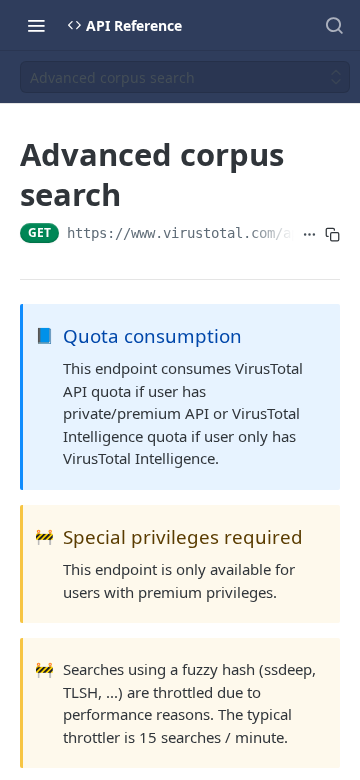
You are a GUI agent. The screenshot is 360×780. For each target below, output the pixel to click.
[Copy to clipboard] (332, 235)
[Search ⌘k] (334, 25)
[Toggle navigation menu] (36, 25)
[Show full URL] (309, 235)
